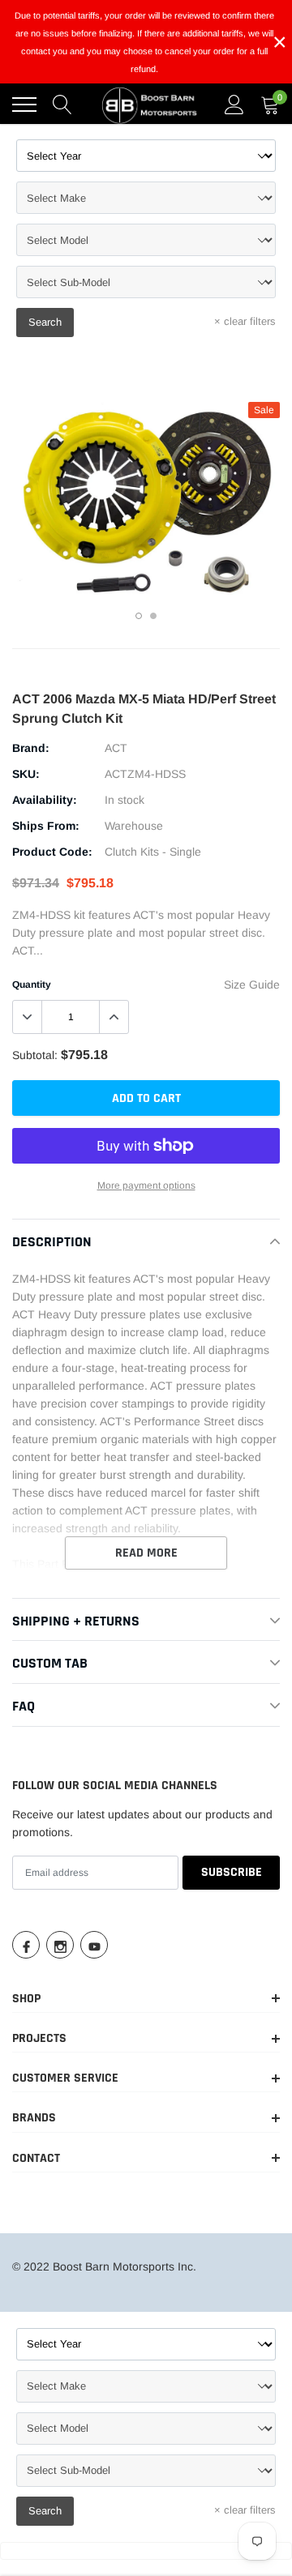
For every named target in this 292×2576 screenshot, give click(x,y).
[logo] (150, 105)
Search (45, 322)
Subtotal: (35, 1055)
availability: (45, 800)
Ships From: (46, 826)
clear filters (245, 321)
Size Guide (252, 985)
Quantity (32, 985)
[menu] (24, 105)
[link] (26, 1945)
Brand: (31, 748)
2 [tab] (153, 616)
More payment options (146, 1185)
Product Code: (52, 852)
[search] (62, 105)
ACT (116, 748)
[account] (234, 105)
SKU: (26, 774)
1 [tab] (139, 616)
